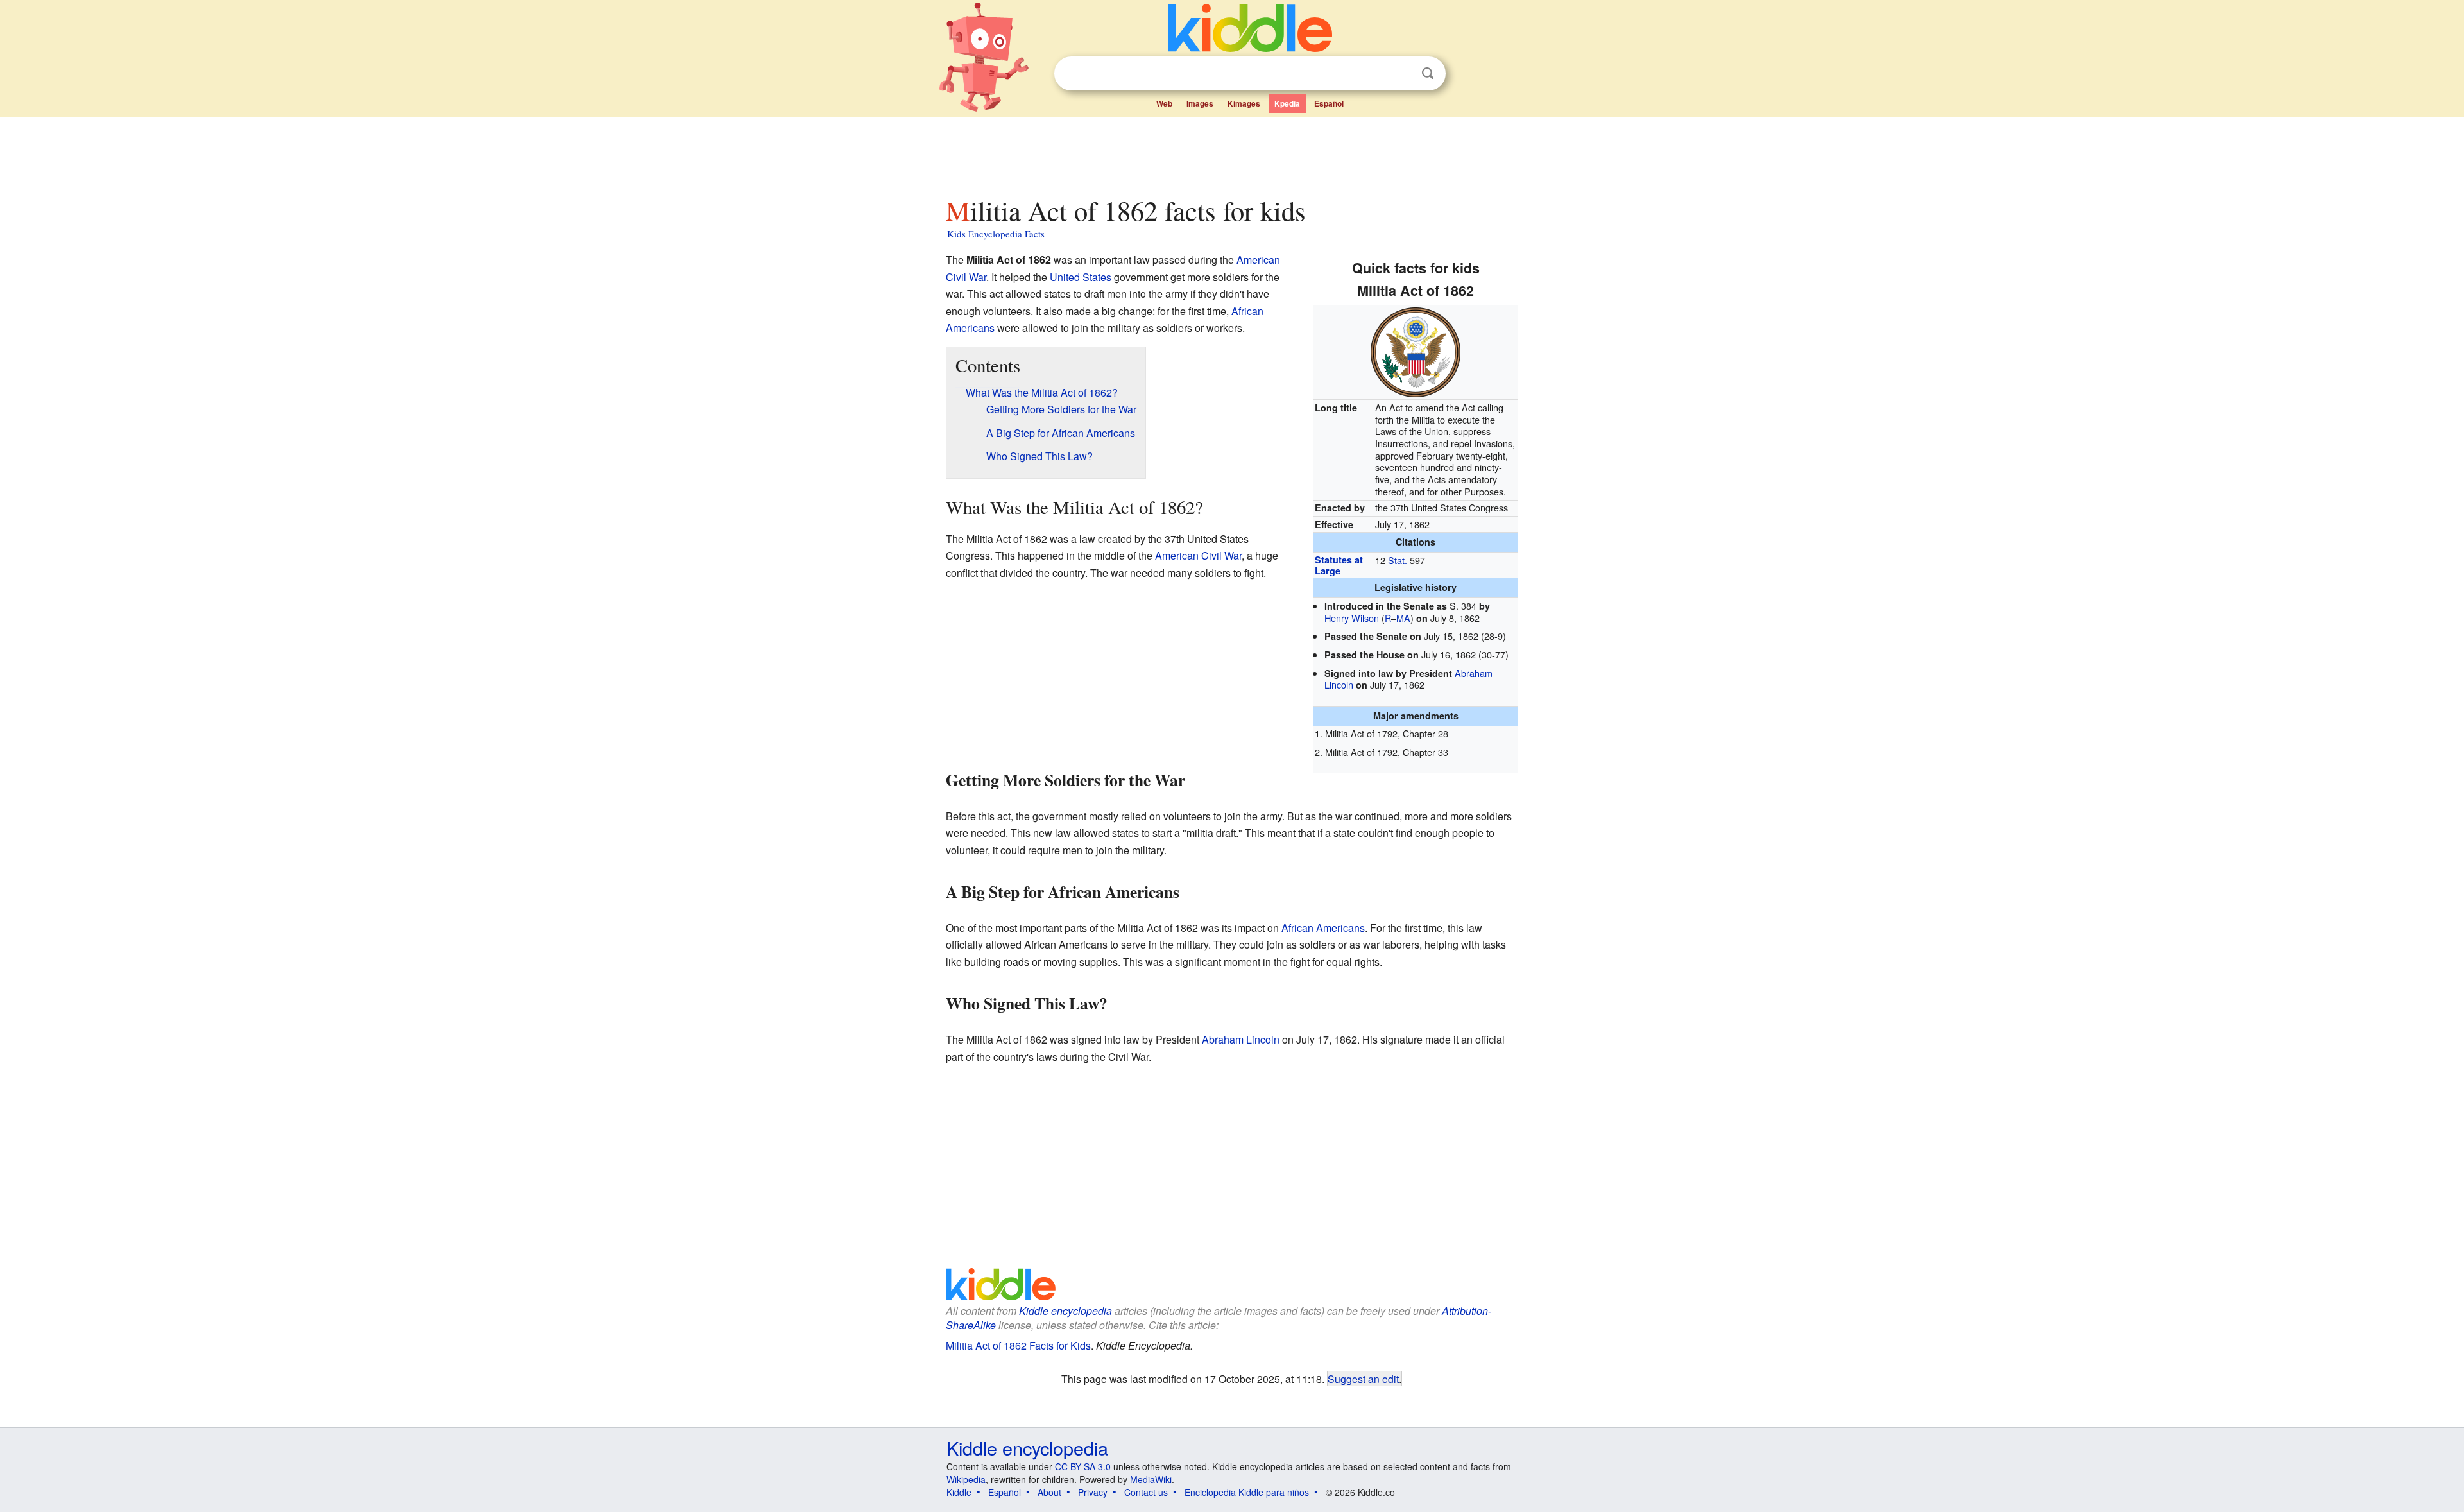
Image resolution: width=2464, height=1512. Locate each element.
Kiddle (959, 1492)
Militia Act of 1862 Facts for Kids (1018, 1345)
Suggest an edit (1363, 1379)
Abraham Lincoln (1241, 1039)
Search (1428, 73)
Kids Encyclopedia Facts (996, 234)
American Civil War (1198, 555)
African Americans (1323, 928)
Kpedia (1287, 103)
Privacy (1093, 1492)
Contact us (1146, 1492)
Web (1164, 103)
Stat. (1398, 560)
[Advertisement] (1231, 153)
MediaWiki (1151, 1479)
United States (1081, 277)
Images (1200, 103)
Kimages (1244, 103)
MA (1403, 618)
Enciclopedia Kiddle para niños (1247, 1492)
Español (1329, 103)
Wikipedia (966, 1479)
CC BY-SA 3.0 (1083, 1466)
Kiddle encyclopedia (1065, 1311)
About (1049, 1492)
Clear (1401, 74)
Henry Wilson (1352, 618)
